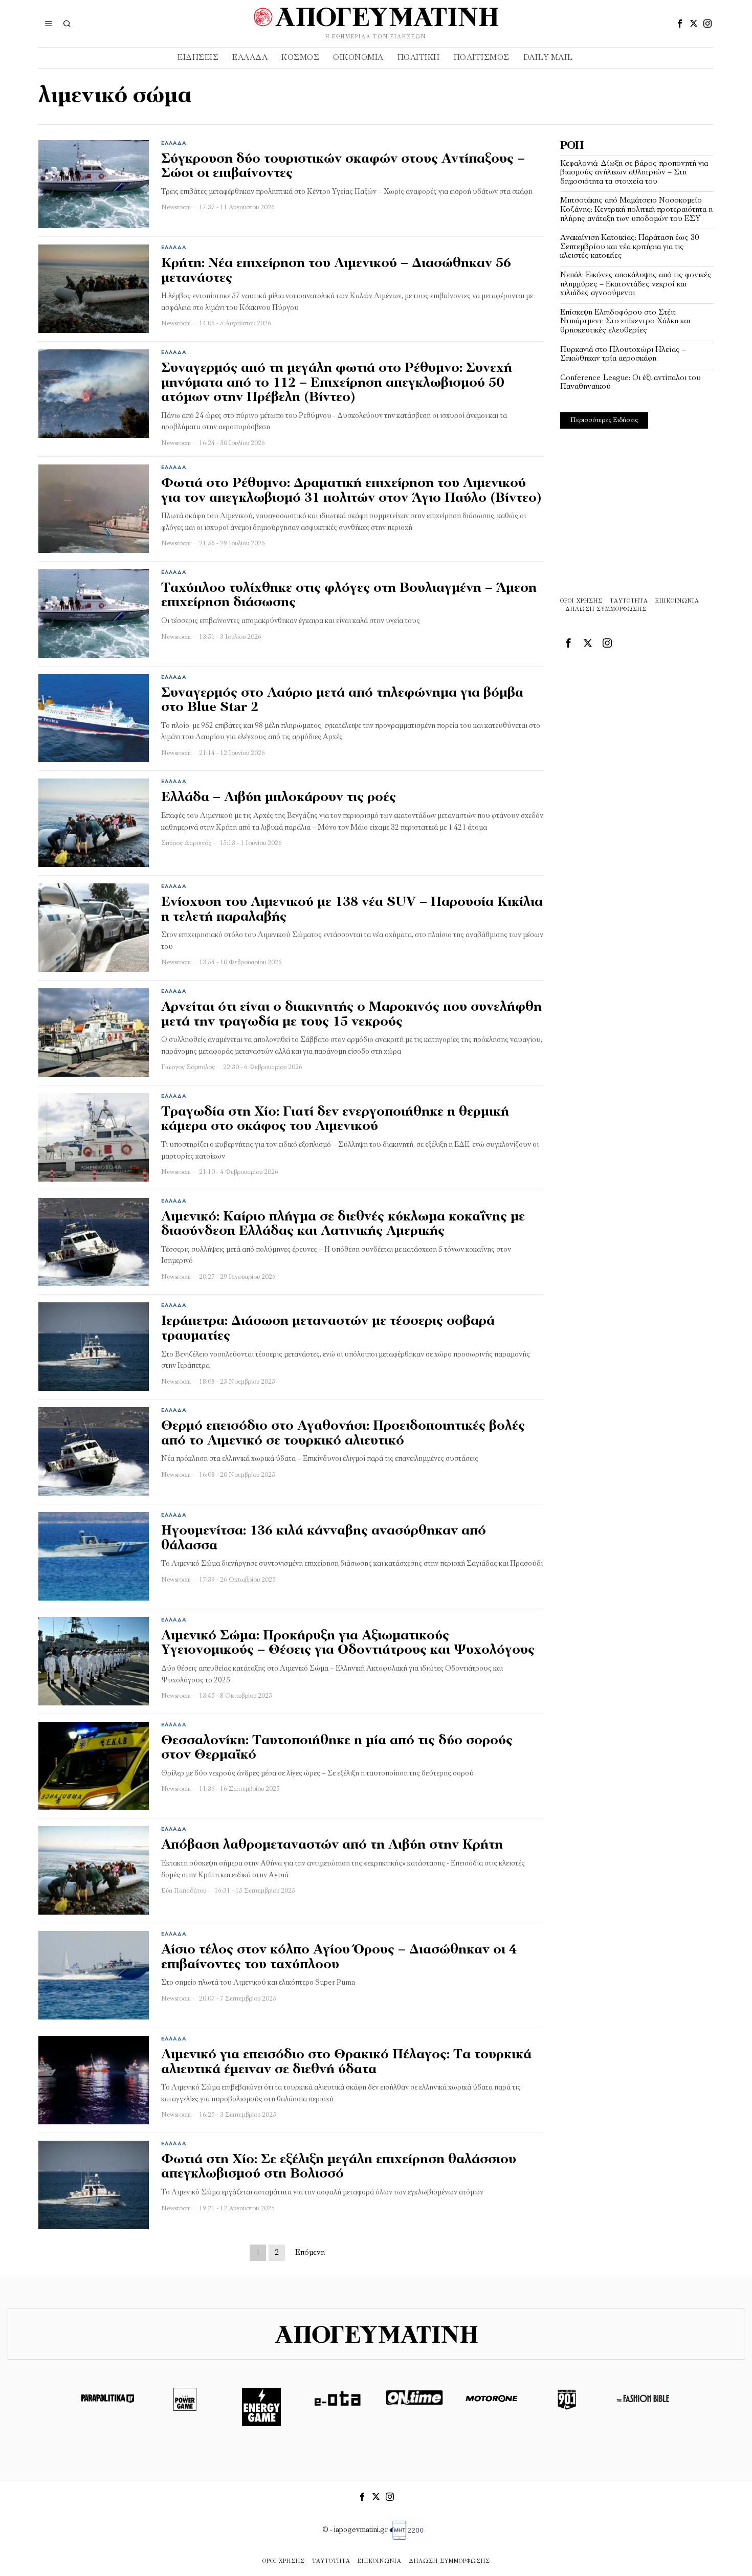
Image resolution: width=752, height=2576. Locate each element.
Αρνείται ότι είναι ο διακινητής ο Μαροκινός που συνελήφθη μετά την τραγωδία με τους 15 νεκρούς (351, 1015)
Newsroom (176, 207)
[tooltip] (680, 24)
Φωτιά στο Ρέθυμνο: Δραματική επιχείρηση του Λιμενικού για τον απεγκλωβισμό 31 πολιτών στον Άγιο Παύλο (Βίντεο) (351, 491)
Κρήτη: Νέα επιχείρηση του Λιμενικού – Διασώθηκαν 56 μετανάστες (336, 271)
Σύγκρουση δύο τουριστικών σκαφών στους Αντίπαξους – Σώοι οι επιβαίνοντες (343, 167)
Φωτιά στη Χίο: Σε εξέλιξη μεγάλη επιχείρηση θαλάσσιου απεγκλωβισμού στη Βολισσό (339, 2167)
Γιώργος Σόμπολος (188, 1067)
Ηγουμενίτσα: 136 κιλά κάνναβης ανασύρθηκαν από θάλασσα (324, 1539)
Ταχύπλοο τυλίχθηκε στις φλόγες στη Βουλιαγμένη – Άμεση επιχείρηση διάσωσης (349, 596)
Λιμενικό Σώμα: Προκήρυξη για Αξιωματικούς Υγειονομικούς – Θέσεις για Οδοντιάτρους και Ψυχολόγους (348, 1644)
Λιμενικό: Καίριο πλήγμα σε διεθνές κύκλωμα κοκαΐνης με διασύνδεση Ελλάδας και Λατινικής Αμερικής (343, 1225)
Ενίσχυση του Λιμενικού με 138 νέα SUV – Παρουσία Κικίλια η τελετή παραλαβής (352, 910)
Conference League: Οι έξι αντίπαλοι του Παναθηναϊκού (631, 383)
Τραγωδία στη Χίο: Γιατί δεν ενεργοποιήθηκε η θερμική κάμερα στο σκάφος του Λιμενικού (335, 1120)
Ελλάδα (174, 143)
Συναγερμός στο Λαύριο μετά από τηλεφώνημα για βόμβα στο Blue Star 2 (342, 701)
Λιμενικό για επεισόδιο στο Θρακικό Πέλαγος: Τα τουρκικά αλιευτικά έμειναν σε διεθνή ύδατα (346, 2062)
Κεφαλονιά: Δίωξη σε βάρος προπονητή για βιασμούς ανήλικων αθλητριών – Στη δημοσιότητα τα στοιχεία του (634, 173)
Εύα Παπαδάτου (184, 1891)
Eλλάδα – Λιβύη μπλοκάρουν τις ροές (279, 798)
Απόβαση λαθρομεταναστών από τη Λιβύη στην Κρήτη (332, 1845)
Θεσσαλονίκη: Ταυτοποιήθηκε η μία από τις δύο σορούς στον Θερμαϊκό (337, 1748)
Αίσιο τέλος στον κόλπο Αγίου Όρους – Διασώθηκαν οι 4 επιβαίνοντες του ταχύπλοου (339, 1958)
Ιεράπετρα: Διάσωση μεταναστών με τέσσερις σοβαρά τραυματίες (328, 1329)
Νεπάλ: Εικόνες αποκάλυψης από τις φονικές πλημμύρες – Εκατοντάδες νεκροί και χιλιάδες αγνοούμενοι (636, 284)
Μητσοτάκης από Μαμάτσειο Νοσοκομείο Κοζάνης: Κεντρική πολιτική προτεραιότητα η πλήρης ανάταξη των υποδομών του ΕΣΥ (636, 209)
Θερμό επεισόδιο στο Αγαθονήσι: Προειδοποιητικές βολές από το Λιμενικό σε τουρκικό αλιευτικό (343, 1434)
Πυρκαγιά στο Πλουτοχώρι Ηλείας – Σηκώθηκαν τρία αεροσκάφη (623, 354)
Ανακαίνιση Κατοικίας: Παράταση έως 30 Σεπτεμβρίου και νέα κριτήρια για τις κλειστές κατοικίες (629, 247)
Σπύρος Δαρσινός (186, 843)
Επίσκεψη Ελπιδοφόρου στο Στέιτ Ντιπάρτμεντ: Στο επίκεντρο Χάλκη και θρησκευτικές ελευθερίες (625, 321)
